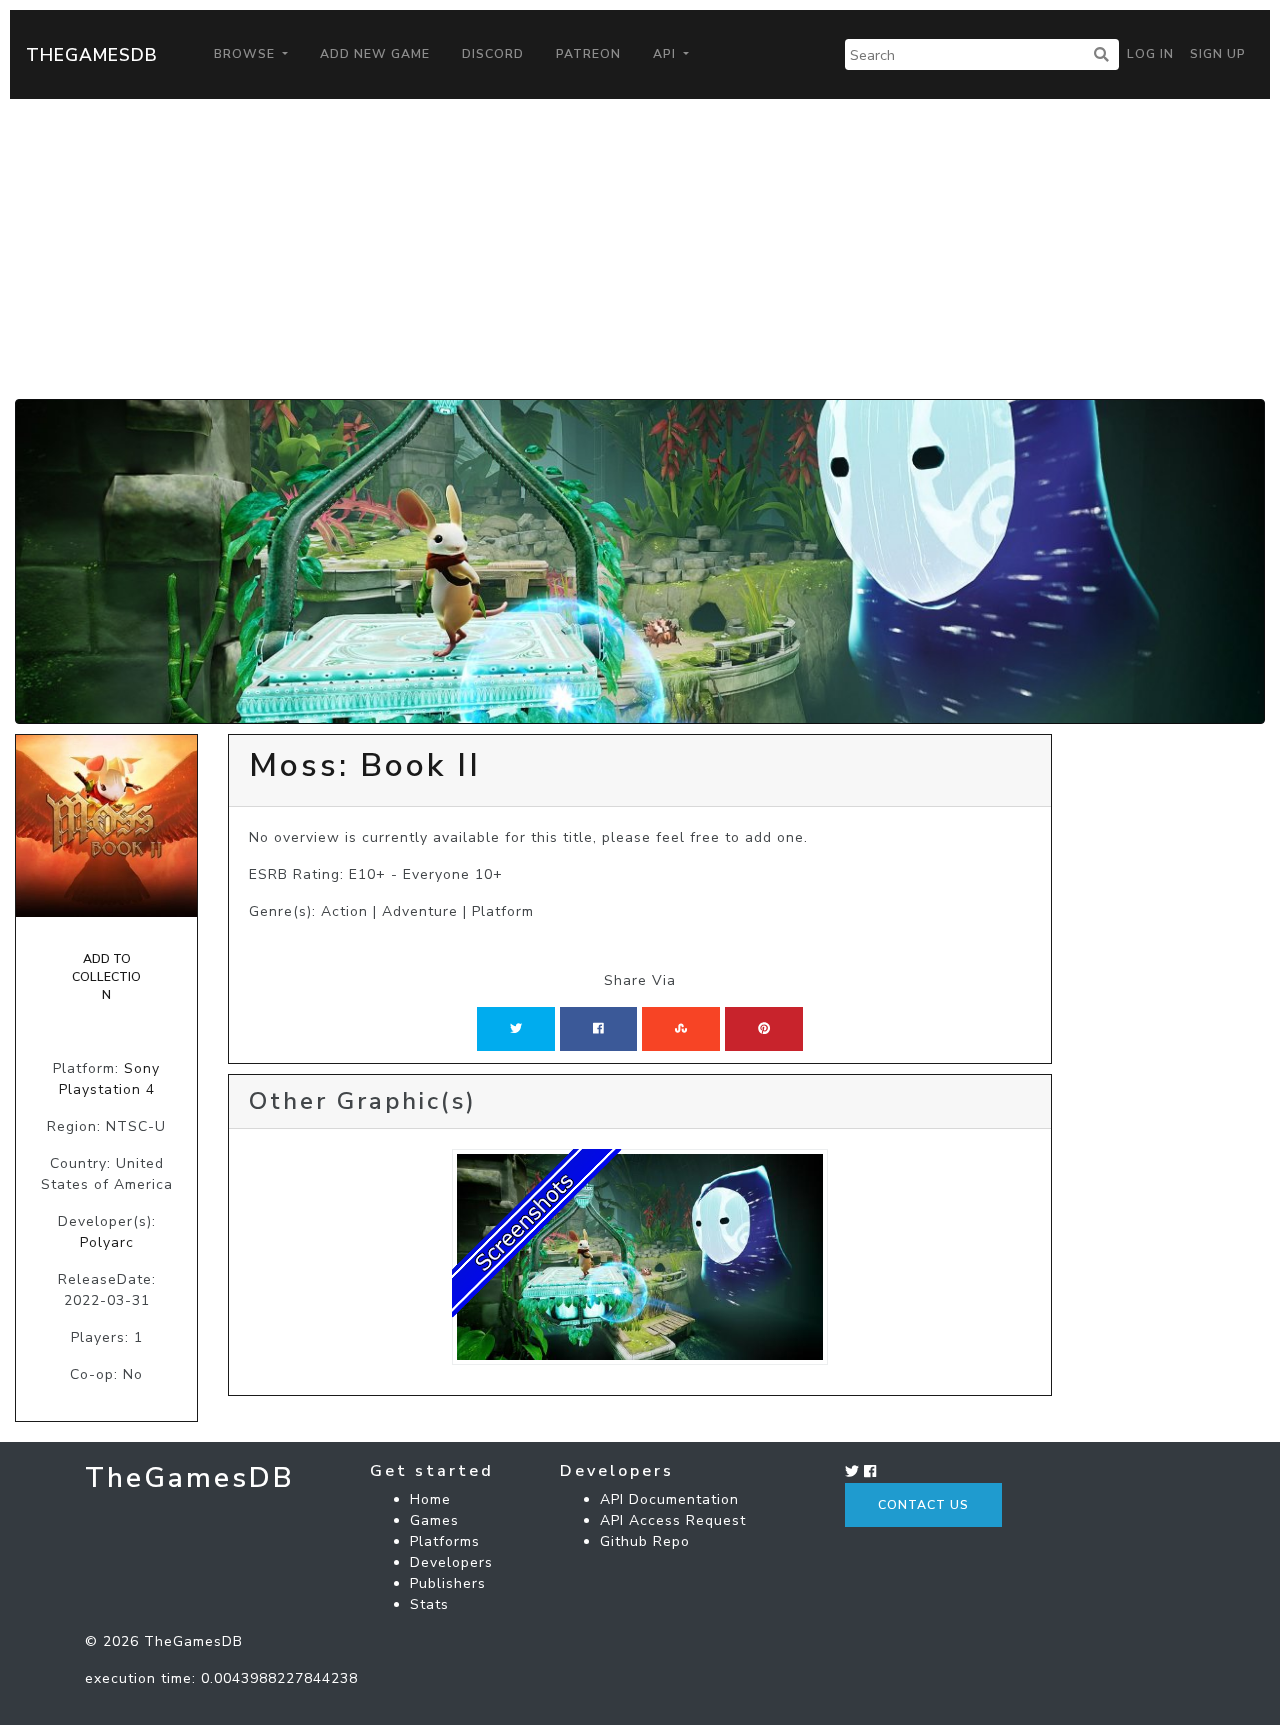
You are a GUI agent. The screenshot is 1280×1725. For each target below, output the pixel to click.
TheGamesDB (92, 55)
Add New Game (375, 54)
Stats (429, 1604)
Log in (1150, 54)
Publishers (448, 1583)
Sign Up (1218, 54)
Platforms (445, 1541)
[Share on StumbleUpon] (681, 1029)
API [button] (666, 54)
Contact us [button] (923, 1505)
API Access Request (673, 1520)
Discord (493, 54)
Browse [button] (246, 54)
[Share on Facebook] (598, 1029)
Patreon (588, 54)
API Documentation (669, 1499)
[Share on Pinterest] (764, 1029)
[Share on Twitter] (516, 1029)
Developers (451, 1562)
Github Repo (645, 1541)
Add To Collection (106, 977)
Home (430, 1499)
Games (434, 1520)
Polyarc (107, 1242)
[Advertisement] (640, 249)
